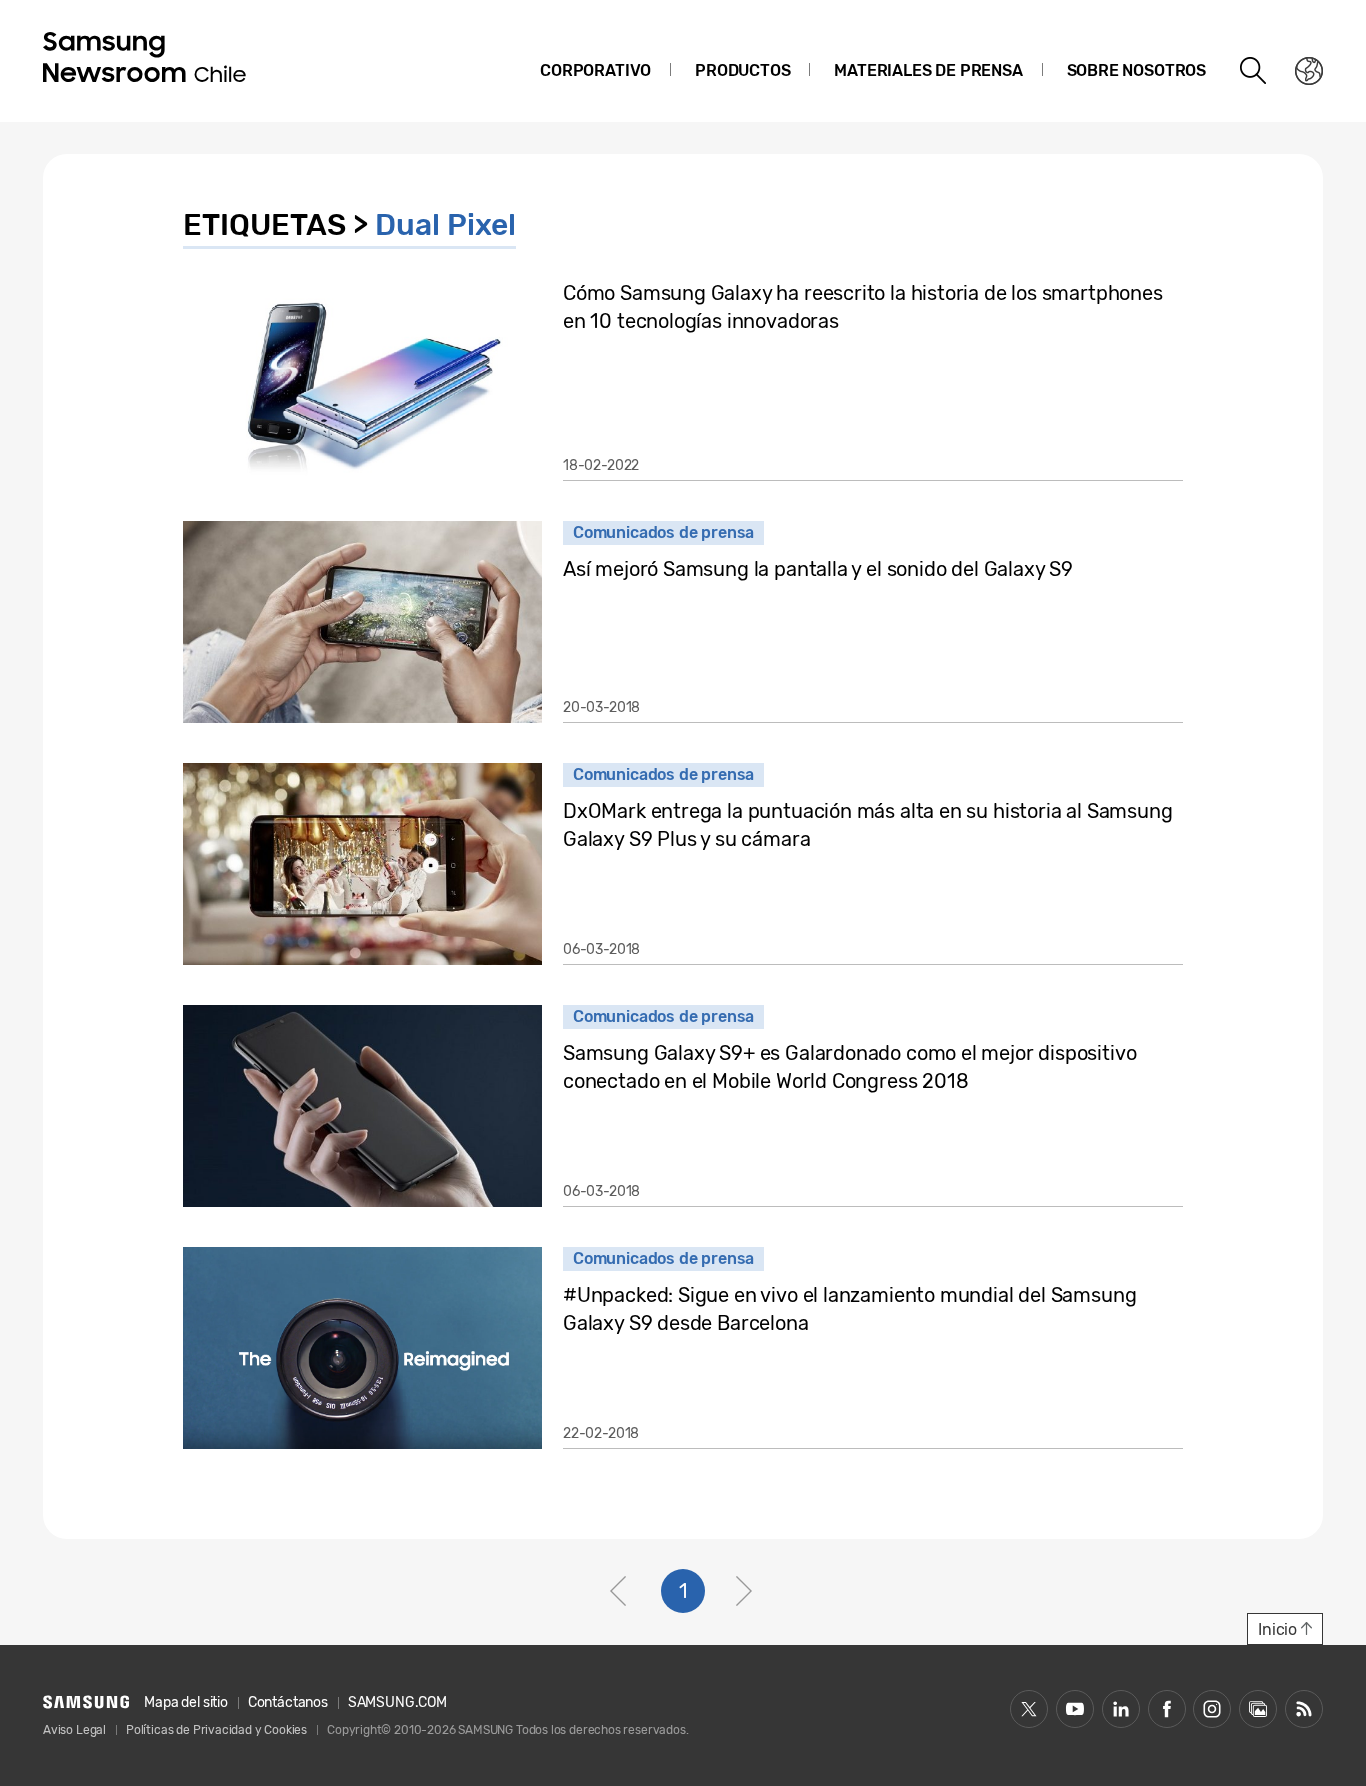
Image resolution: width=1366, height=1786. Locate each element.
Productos (742, 70)
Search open (1254, 71)
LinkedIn (1121, 1709)
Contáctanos (288, 1702)
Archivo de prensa (1258, 1709)
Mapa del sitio (185, 1702)
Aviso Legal (74, 1730)
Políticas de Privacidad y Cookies (216, 1730)
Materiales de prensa (928, 70)
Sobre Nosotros (1136, 70)
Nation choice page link (1309, 71)
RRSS (1304, 1709)
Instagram (1212, 1709)
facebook (1167, 1709)
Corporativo (595, 70)
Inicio (1277, 1629)
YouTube (1075, 1709)
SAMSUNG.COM (397, 1702)
